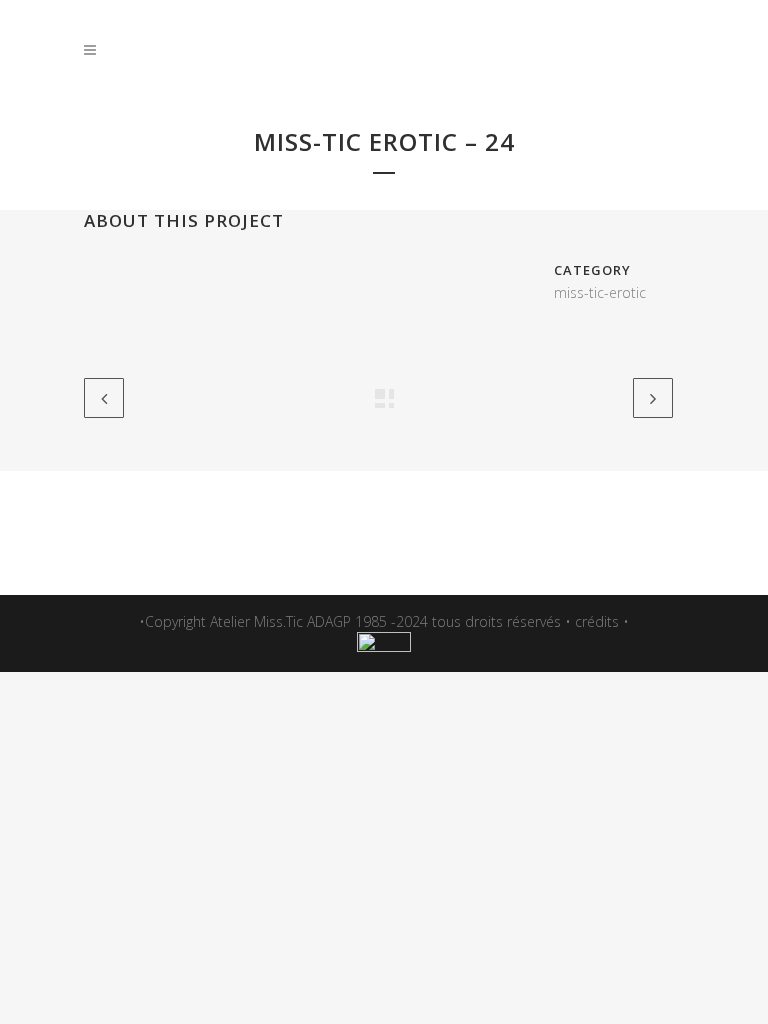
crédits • (602, 621)
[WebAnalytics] (384, 646)
